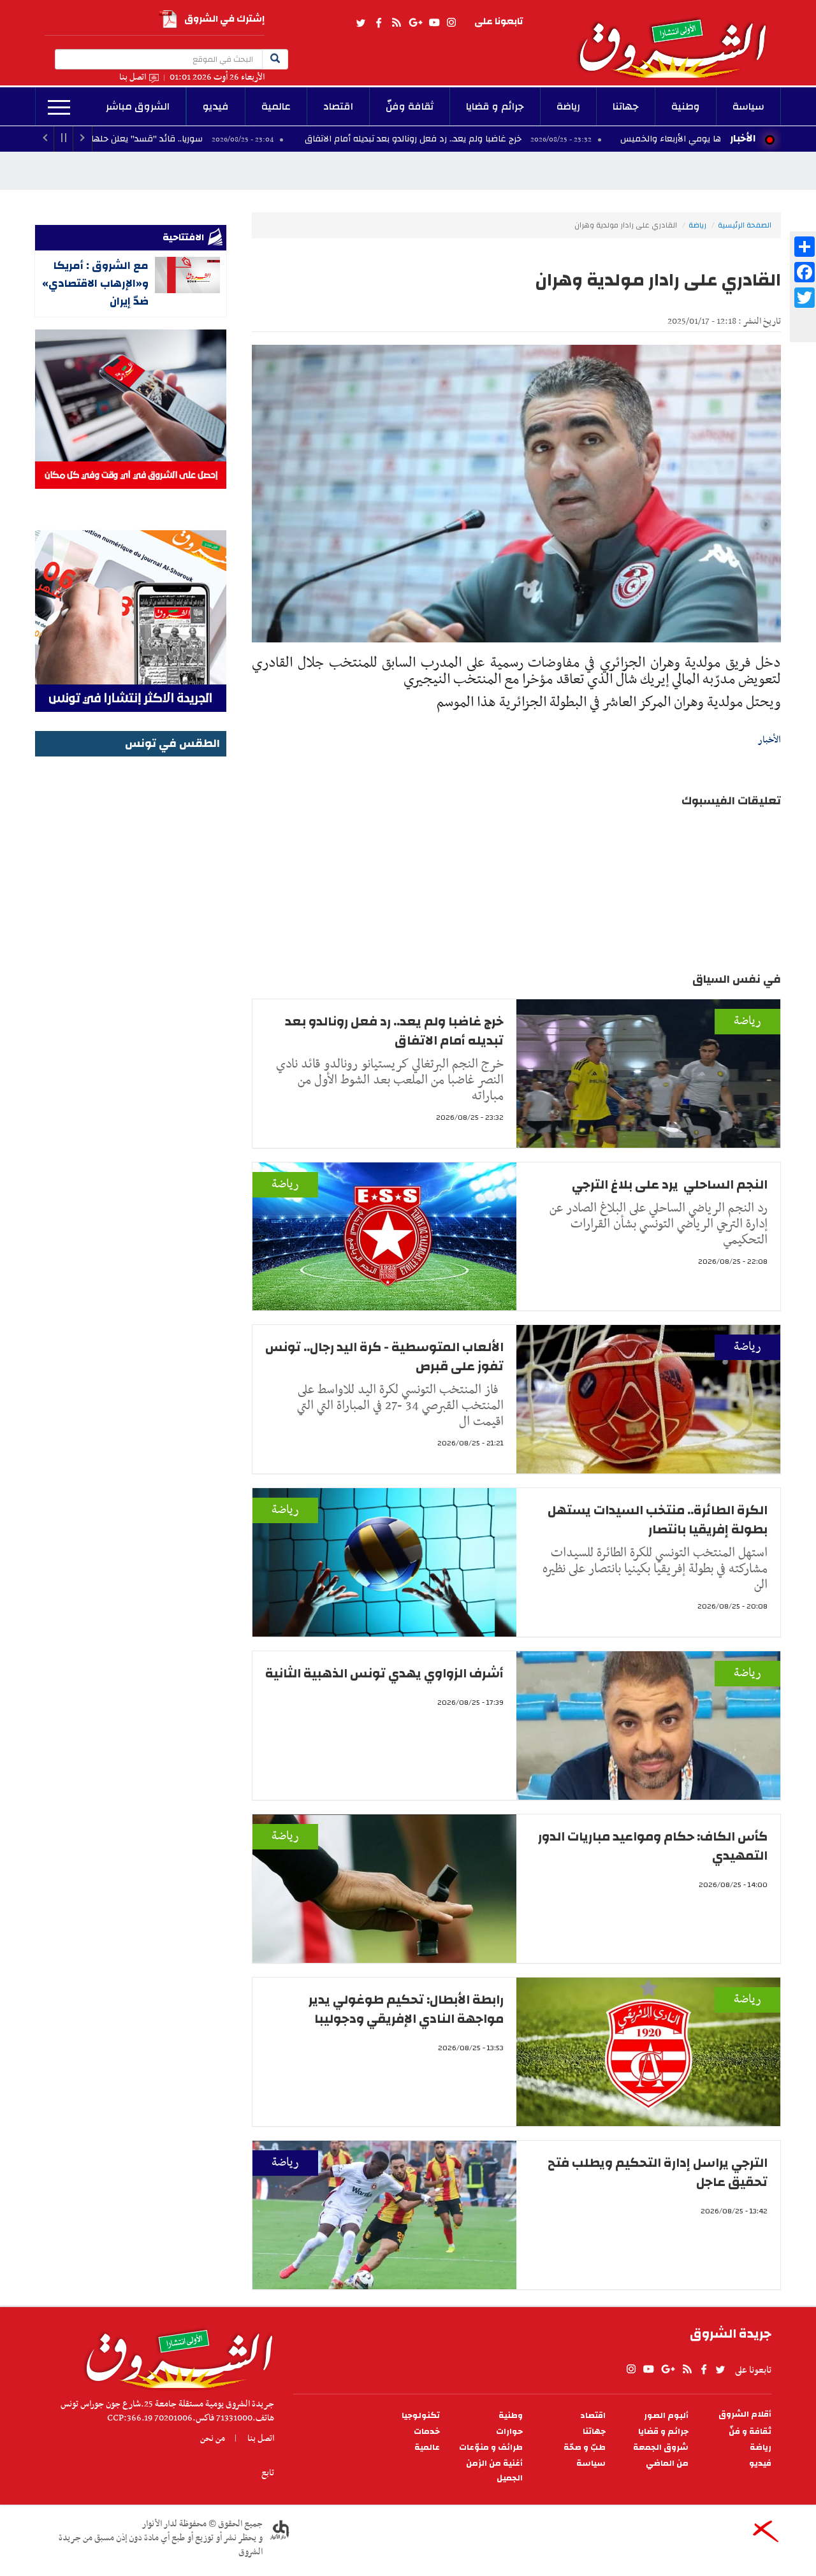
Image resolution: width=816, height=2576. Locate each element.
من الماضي (667, 2464)
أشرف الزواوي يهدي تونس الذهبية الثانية (384, 1673)
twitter (361, 23)
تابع (268, 2473)
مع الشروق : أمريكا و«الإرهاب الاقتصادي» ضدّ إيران (95, 283)
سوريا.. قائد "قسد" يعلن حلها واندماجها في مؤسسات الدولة (209, 139)
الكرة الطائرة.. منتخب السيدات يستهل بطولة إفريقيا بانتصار (658, 1520)
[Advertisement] (131, 952)
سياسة (748, 106)
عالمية (276, 106)
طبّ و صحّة (585, 2448)
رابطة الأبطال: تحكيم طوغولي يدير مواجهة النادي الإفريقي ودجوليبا (406, 2009)
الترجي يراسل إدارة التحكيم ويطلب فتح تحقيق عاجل (658, 2172)
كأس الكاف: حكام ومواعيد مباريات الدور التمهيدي (653, 1846)
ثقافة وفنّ (410, 106)
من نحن (213, 2438)
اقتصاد (338, 106)
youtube (434, 23)
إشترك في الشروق (224, 19)
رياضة (568, 106)
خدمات (427, 2432)
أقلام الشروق (745, 2414)
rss (396, 23)
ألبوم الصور (666, 2416)
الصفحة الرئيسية (745, 225)
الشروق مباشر (138, 106)
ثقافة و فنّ (750, 2432)
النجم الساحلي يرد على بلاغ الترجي (670, 1184)
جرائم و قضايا (495, 106)
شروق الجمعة (661, 2448)
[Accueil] (175, 2355)
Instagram (451, 23)
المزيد (59, 108)
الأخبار (743, 138)
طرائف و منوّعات (491, 2448)
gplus (415, 23)
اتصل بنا (133, 77)
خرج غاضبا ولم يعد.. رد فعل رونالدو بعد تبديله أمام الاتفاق (534, 139)
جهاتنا (626, 106)
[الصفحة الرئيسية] (678, 39)
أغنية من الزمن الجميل (494, 2471)
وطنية (686, 106)
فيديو (216, 106)
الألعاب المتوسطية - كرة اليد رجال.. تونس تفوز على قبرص (384, 1357)
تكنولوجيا (421, 2416)
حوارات (509, 2432)
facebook (379, 23)
